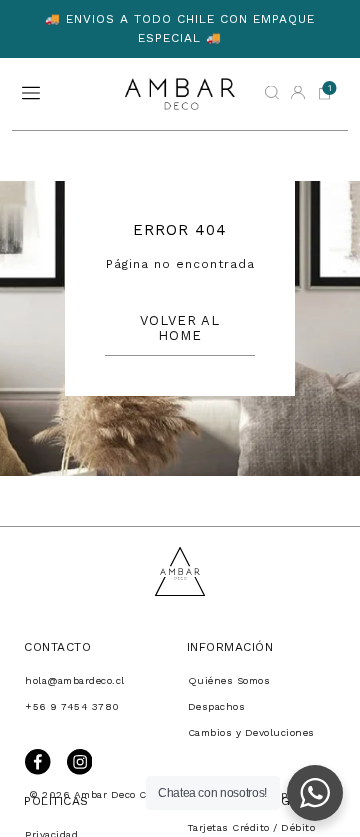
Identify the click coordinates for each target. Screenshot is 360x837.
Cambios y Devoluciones (251, 732)
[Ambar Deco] (180, 94)
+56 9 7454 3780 (72, 706)
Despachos (217, 706)
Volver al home (180, 328)
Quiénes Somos (229, 680)
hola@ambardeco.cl (75, 680)
